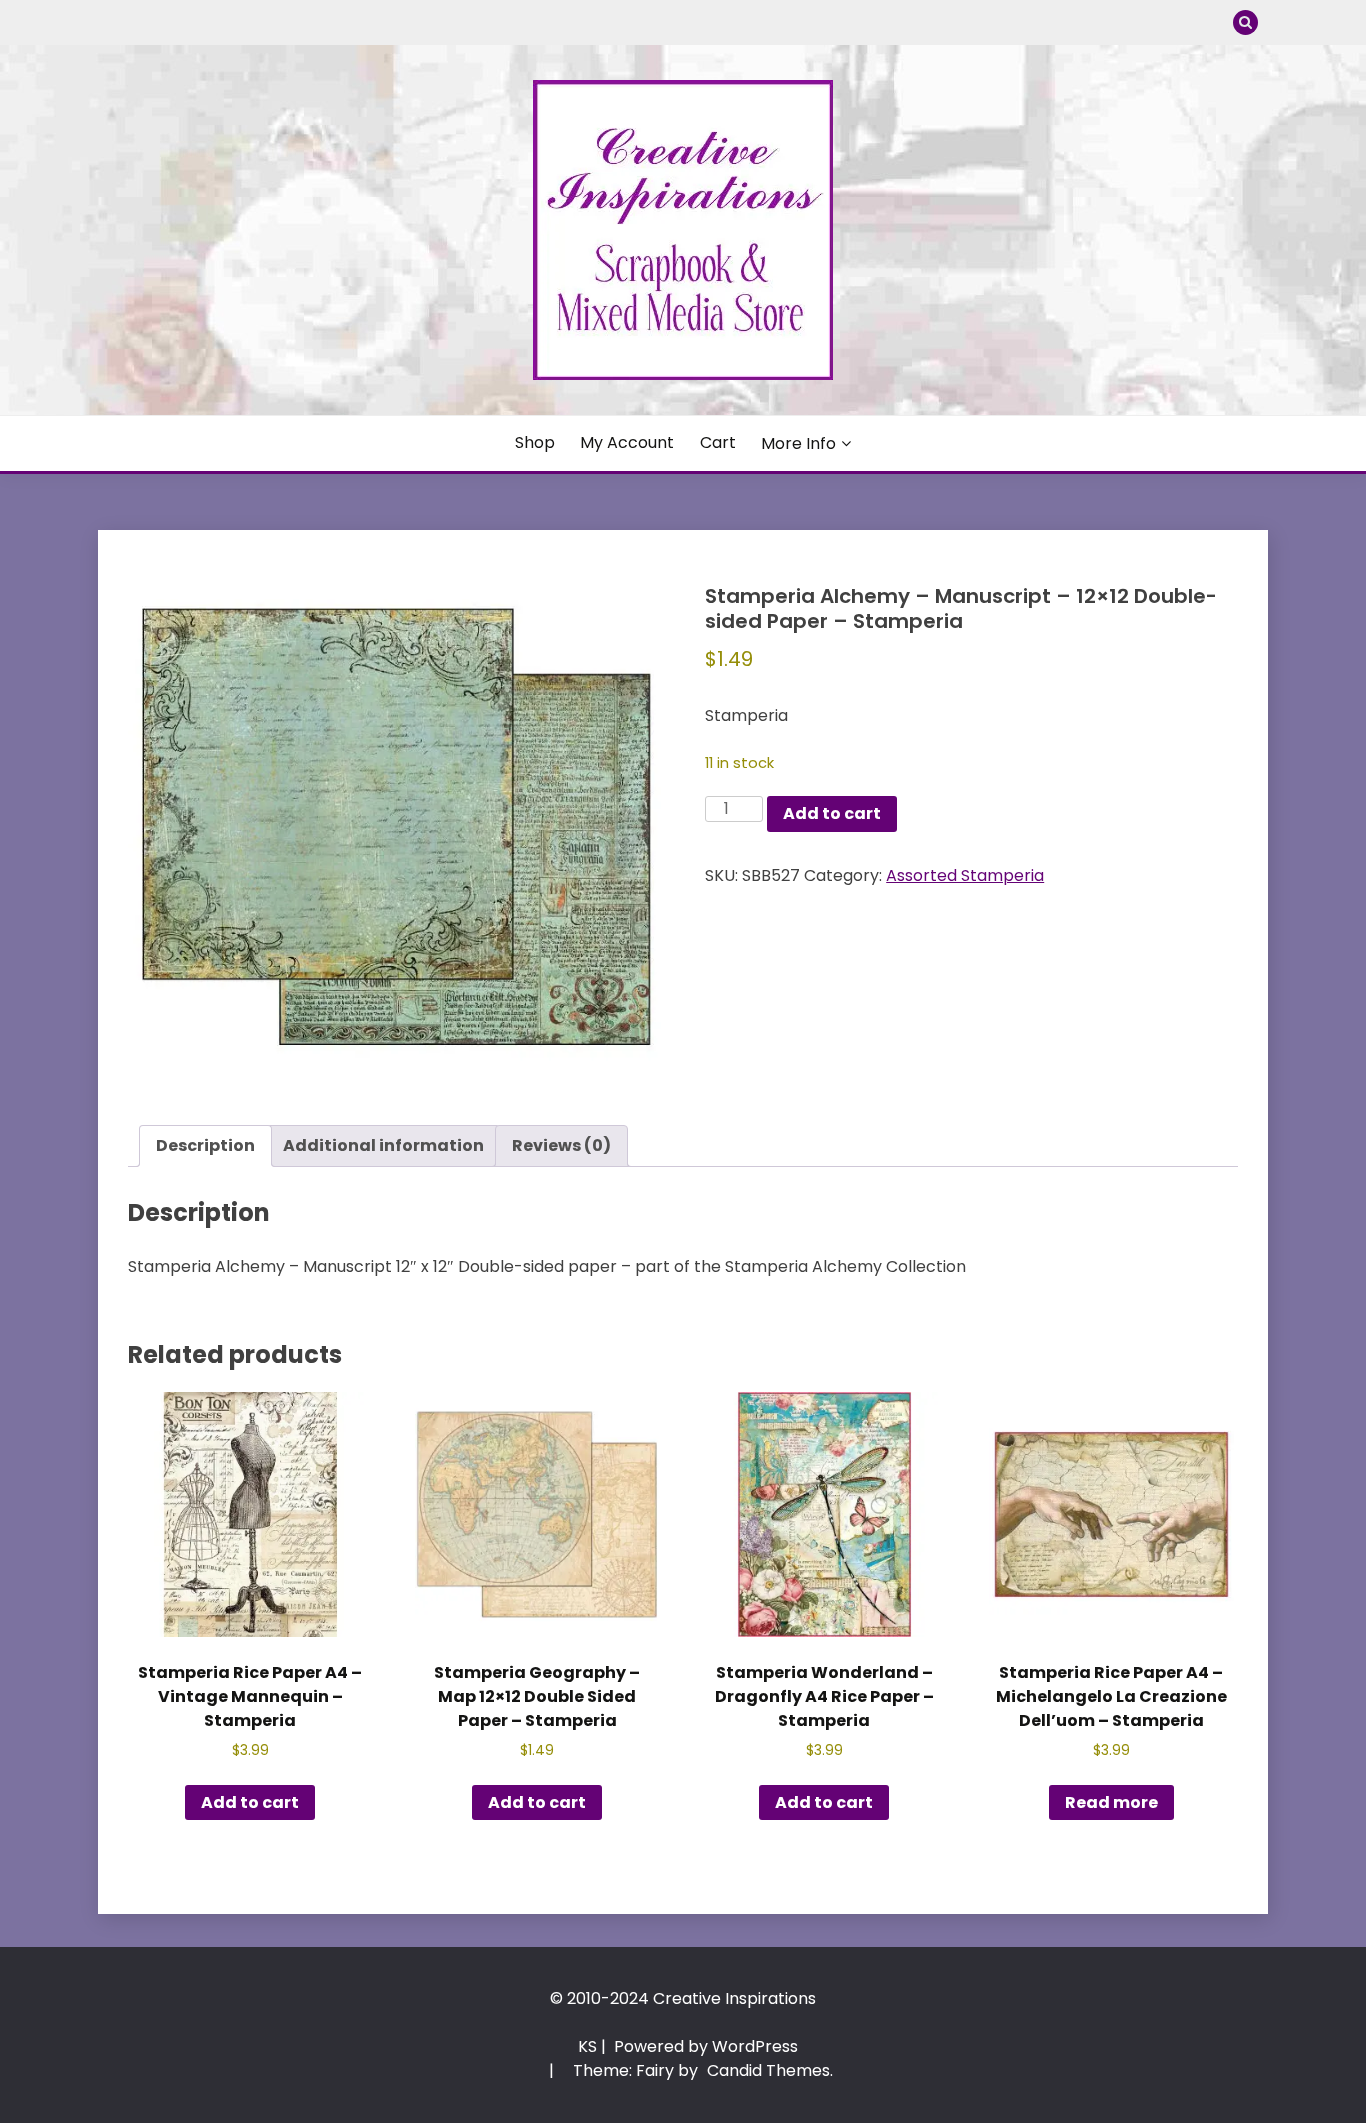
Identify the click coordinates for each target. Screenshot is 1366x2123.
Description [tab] (205, 1145)
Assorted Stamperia (965, 875)
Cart (718, 442)
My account (627, 442)
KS (587, 2046)
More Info (798, 443)
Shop (535, 442)
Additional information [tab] (383, 1145)
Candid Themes (768, 2070)
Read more (1111, 1802)
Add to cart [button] (250, 1802)
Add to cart (832, 813)
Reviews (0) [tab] (561, 1145)
